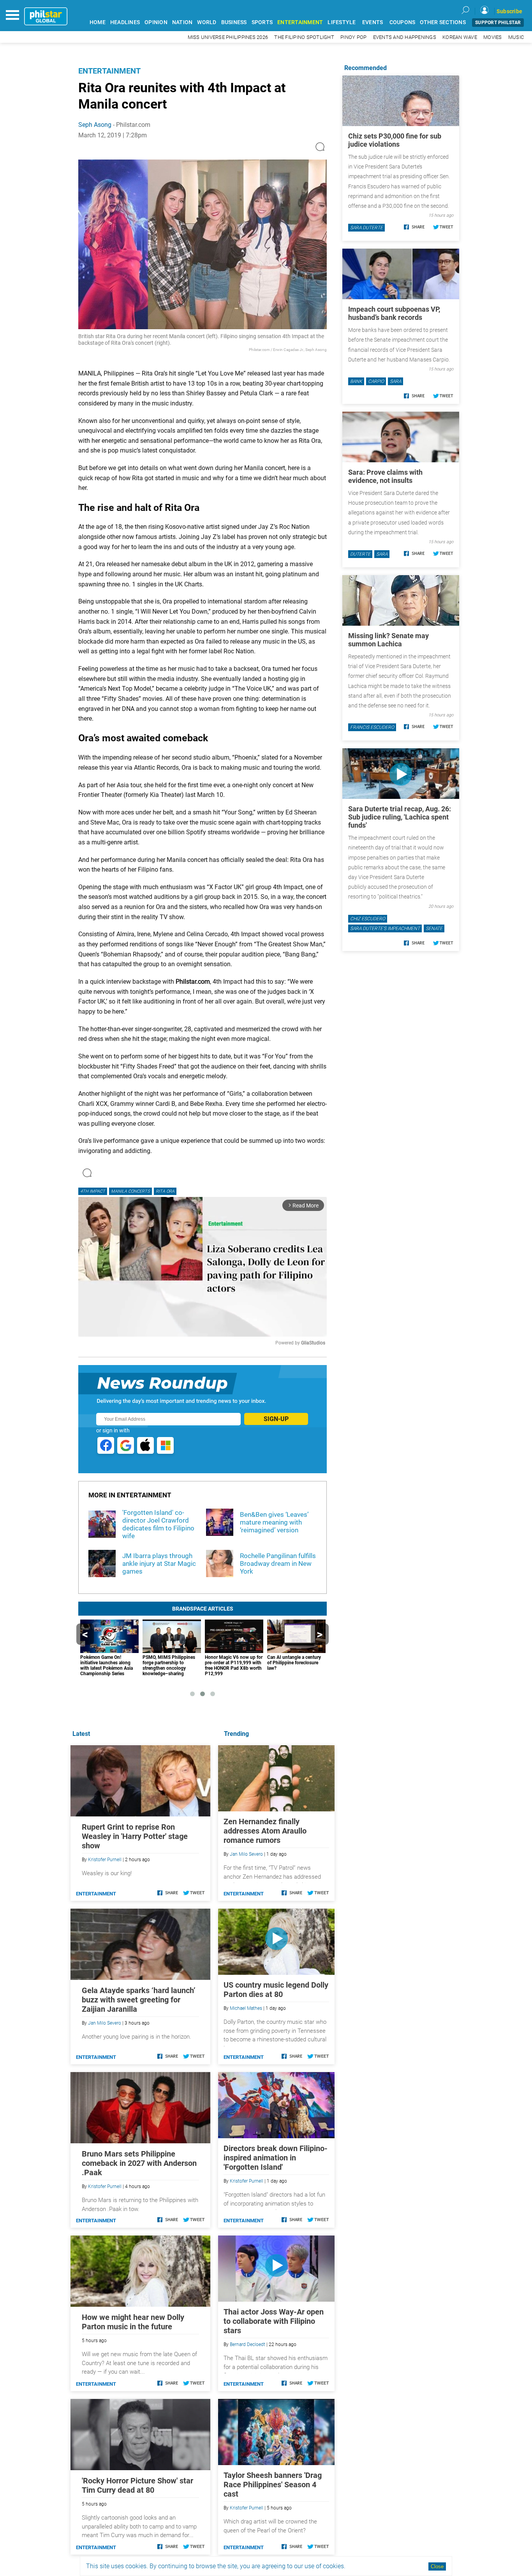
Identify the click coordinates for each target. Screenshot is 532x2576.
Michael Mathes (246, 2008)
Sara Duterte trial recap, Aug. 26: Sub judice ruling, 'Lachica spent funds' (400, 817)
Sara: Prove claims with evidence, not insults (385, 476)
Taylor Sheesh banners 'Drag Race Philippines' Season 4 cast (273, 2485)
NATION (182, 22)
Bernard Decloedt (248, 2344)
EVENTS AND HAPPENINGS (405, 37)
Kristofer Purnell (247, 2181)
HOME (98, 22)
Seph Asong (95, 125)
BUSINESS (234, 22)
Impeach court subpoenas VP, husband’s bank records (394, 313)
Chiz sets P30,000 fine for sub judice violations (395, 140)
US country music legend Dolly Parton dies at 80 (276, 1990)
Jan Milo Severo (246, 1854)
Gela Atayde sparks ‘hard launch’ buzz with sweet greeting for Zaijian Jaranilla (139, 2000)
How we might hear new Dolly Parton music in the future (133, 2322)
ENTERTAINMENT (300, 22)
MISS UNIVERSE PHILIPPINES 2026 (228, 37)
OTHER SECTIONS (443, 22)
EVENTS (373, 22)
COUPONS (403, 22)
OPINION (156, 22)
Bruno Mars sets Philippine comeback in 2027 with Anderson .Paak (139, 2163)
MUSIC (516, 37)
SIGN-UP (276, 1419)
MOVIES (493, 37)
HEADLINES (125, 22)
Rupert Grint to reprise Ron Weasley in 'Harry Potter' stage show (135, 1836)
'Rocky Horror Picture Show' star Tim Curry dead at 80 (137, 2485)
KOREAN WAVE (460, 37)
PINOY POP (353, 37)
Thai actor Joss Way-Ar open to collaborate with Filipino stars (274, 2321)
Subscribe (509, 11)
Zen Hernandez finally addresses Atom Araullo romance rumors (265, 1831)
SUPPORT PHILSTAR (498, 23)
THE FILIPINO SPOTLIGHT (304, 37)
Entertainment (109, 71)
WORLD (207, 22)
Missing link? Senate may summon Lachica (388, 640)
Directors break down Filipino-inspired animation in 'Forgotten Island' (276, 2158)
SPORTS (262, 22)
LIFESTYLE (342, 22)
